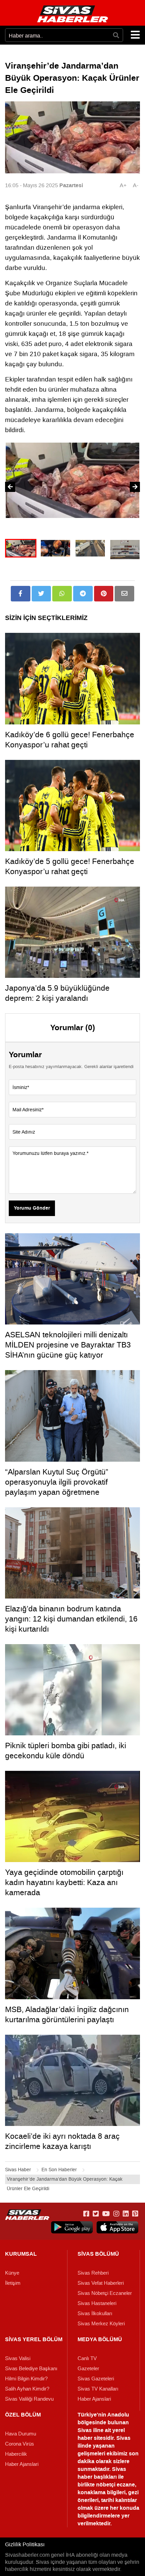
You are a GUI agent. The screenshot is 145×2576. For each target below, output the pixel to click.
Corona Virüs (20, 2444)
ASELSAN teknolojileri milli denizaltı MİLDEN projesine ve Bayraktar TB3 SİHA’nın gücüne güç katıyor (68, 1345)
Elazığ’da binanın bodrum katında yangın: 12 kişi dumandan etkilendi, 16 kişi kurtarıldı (71, 1619)
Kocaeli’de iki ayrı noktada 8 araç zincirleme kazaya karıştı (62, 2141)
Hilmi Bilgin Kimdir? (26, 2379)
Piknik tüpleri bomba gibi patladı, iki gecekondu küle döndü (66, 1751)
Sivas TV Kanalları (98, 2389)
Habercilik (16, 2454)
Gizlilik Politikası (25, 2544)
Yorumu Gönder (32, 1208)
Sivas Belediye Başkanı (31, 2369)
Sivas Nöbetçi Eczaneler (105, 2293)
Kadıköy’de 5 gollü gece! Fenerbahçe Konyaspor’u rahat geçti (70, 866)
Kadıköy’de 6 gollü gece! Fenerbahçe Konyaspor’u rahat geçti (70, 740)
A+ (123, 185)
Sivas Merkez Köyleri (101, 2324)
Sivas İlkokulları (95, 2313)
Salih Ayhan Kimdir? (27, 2389)
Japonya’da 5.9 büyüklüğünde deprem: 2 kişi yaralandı (57, 993)
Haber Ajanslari (94, 2399)
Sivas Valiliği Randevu (29, 2399)
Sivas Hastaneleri (97, 2303)
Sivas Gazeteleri (96, 2379)
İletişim (13, 2283)
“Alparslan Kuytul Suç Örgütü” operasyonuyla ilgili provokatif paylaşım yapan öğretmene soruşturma (57, 1487)
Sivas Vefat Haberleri (101, 2283)
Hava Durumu (21, 2434)
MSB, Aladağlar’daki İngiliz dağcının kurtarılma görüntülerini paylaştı (67, 2014)
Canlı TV (87, 2358)
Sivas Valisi (18, 2358)
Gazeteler (88, 2369)
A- (136, 185)
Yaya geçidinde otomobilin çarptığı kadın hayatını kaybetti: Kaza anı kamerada (64, 1882)
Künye (12, 2273)
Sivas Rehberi (93, 2273)
